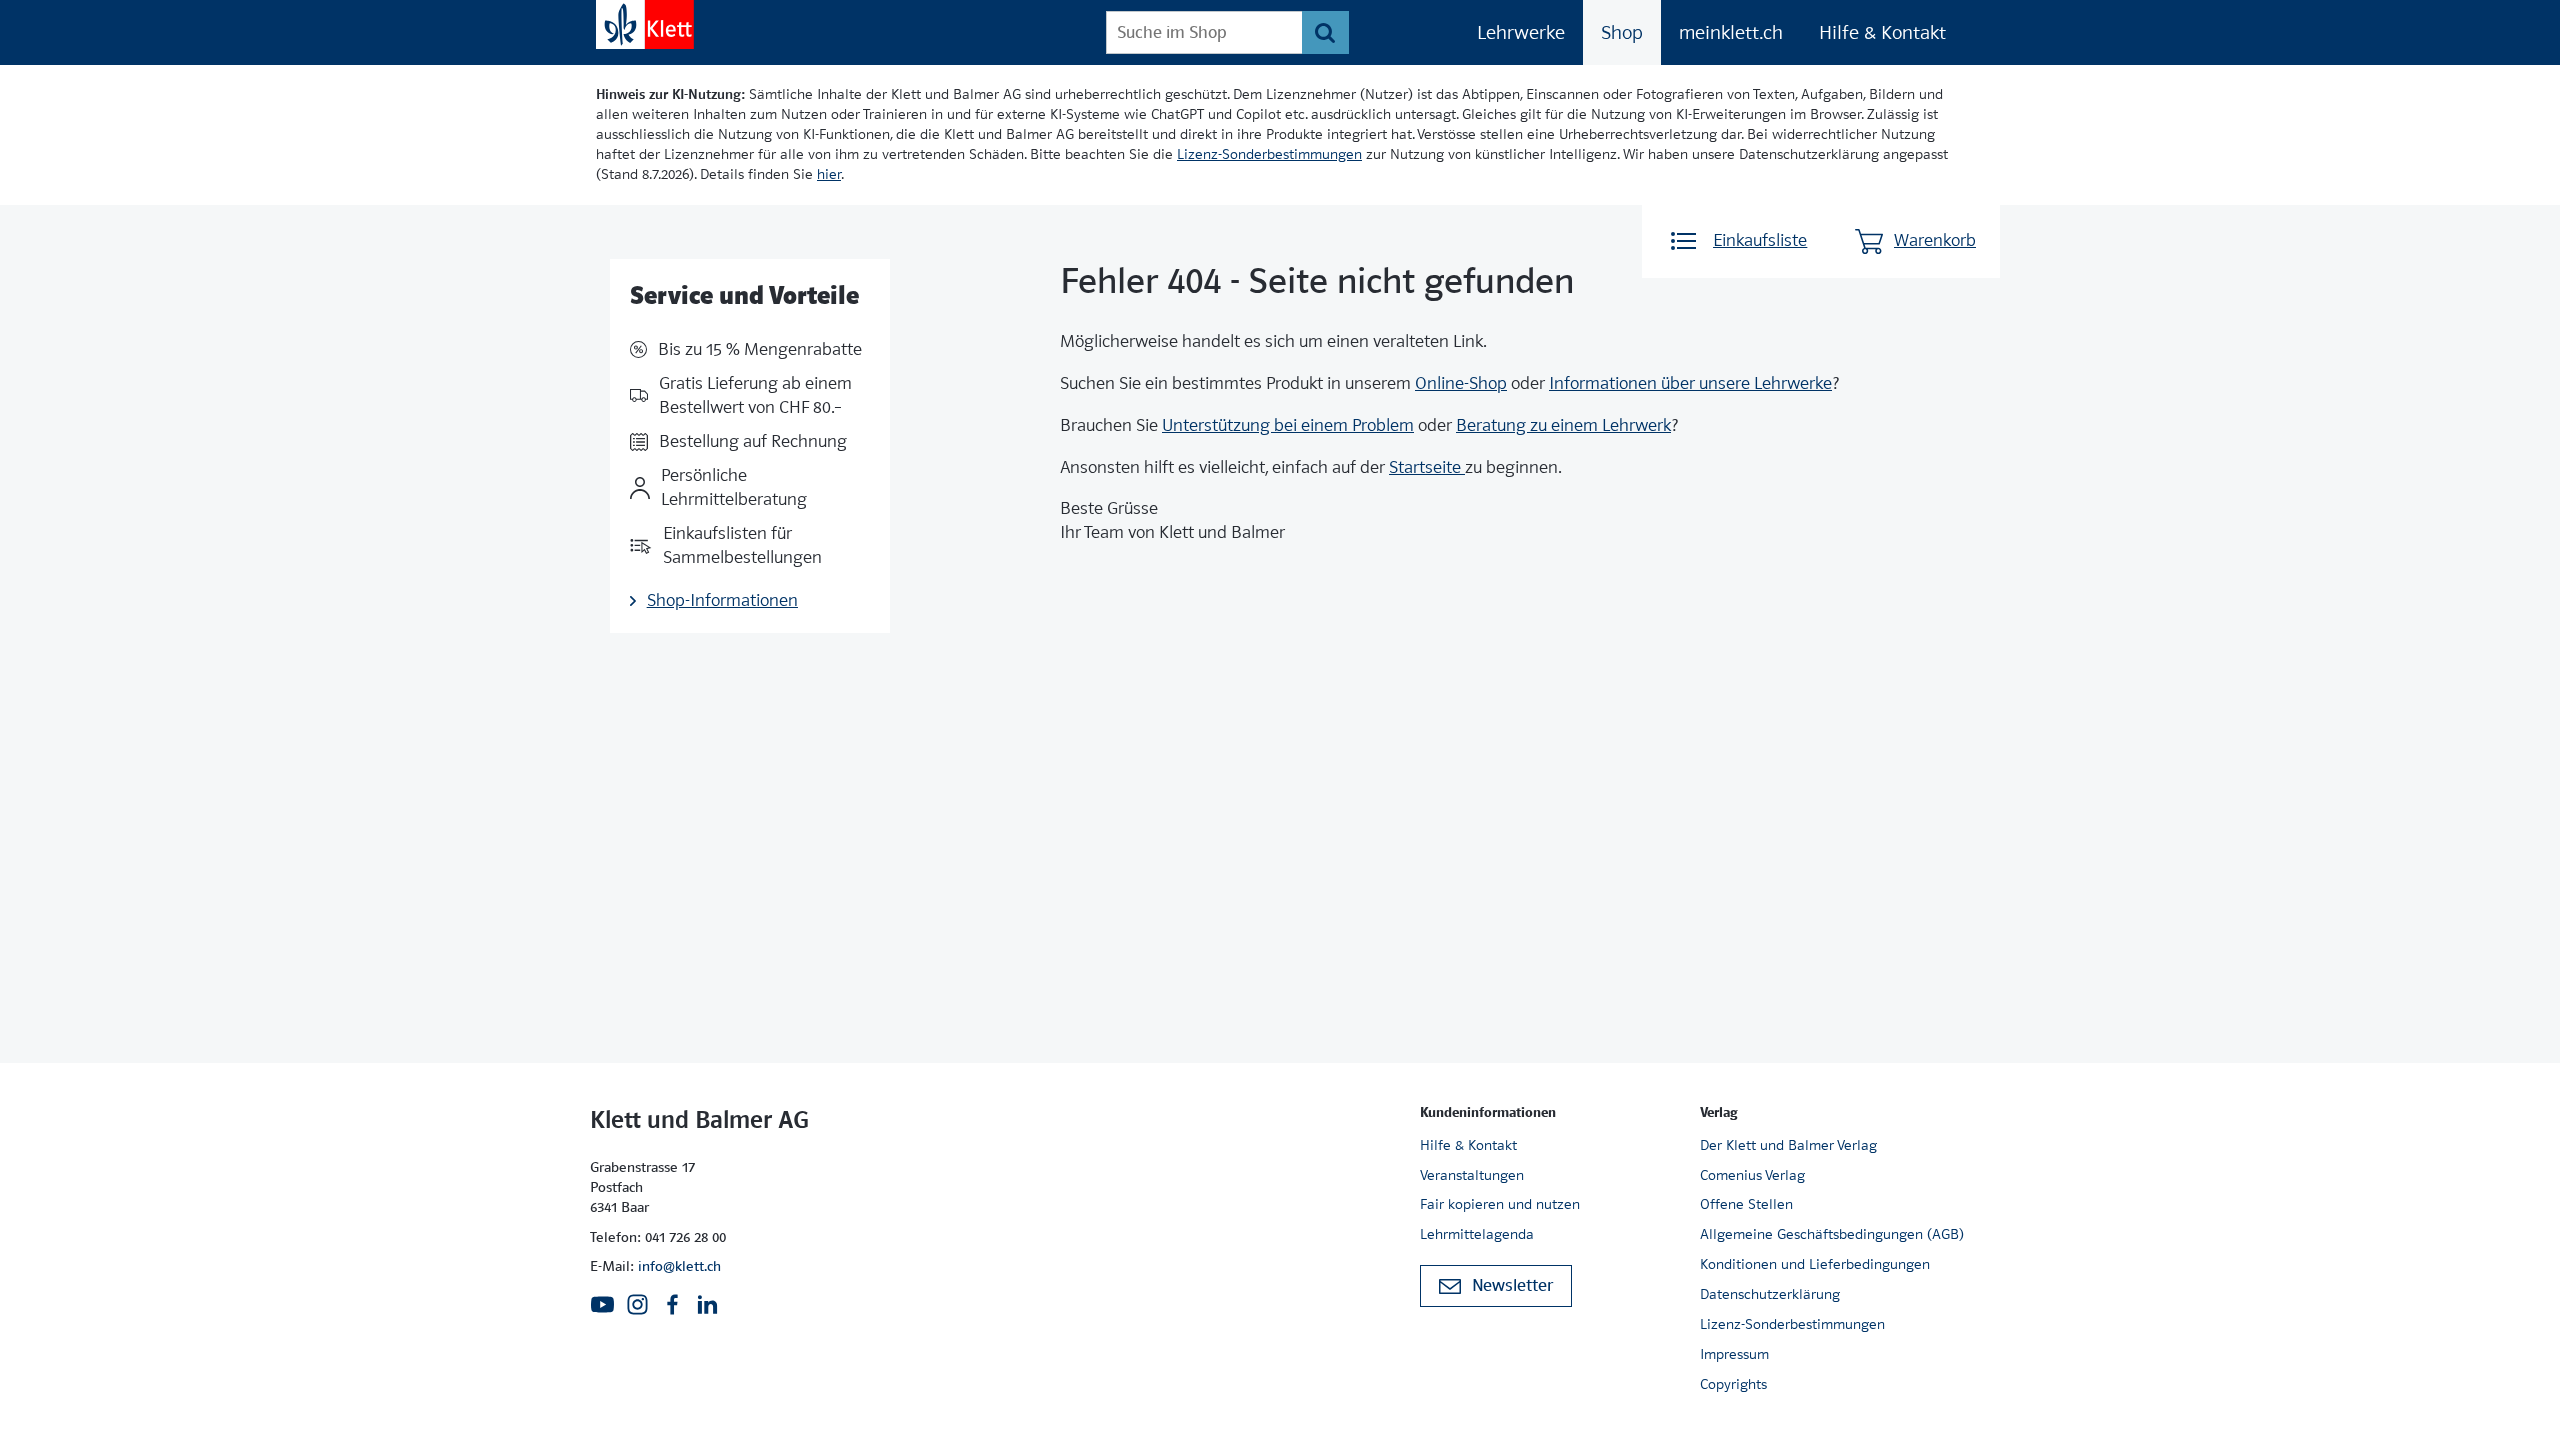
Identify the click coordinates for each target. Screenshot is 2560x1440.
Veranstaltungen (1472, 1175)
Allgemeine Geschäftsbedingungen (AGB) (1832, 1234)
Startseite (1427, 467)
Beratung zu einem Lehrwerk (1563, 425)
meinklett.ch (1731, 32)
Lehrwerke (1521, 32)
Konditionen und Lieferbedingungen (1815, 1264)
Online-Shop (1461, 383)
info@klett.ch (679, 1266)
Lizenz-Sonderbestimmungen (1269, 154)
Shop (1622, 32)
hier (829, 174)
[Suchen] (1325, 32)
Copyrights (1733, 1384)
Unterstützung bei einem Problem (1288, 425)
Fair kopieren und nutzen (1500, 1204)
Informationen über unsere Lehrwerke (1690, 383)
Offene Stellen (1746, 1204)
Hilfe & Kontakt (1882, 32)
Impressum (1734, 1354)
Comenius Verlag (1752, 1175)
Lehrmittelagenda (1477, 1234)
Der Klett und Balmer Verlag (1788, 1145)
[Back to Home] (645, 24)
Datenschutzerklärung (1770, 1294)
